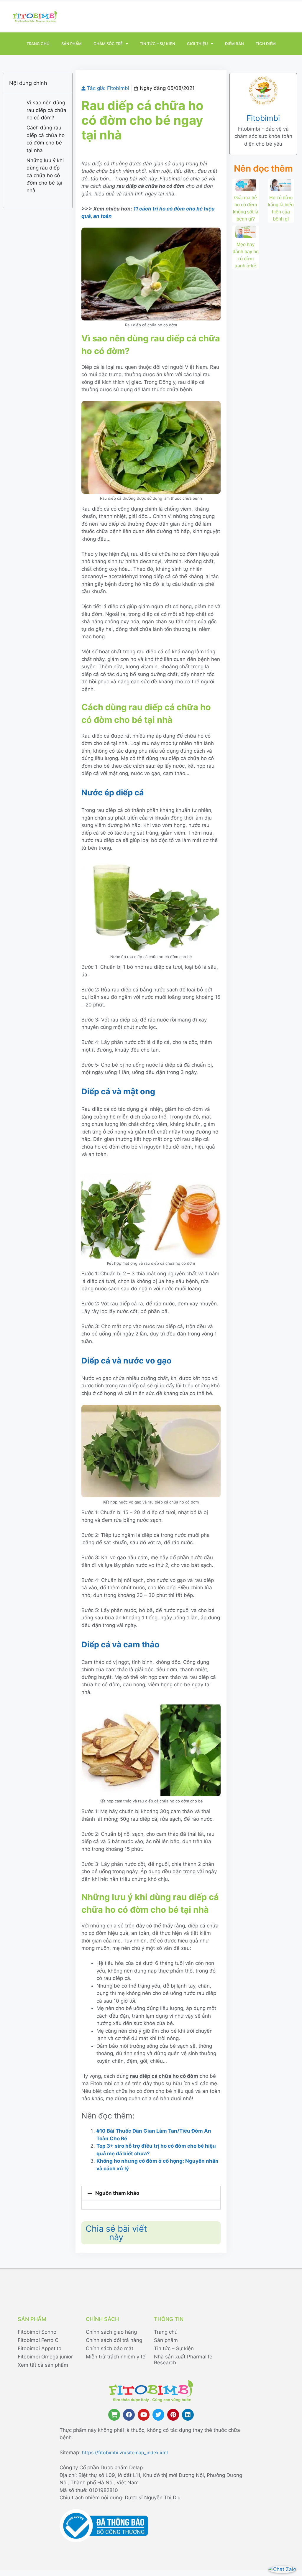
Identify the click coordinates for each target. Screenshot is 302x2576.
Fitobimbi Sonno (37, 2332)
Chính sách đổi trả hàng (114, 2340)
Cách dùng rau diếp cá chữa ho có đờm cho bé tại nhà (46, 139)
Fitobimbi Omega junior (45, 2357)
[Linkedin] (188, 2415)
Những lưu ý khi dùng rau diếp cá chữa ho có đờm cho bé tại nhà (45, 175)
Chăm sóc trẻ (108, 44)
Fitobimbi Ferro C (38, 2340)
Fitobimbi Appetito (40, 2348)
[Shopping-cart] (114, 2415)
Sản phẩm (72, 44)
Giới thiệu (197, 44)
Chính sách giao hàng (111, 2332)
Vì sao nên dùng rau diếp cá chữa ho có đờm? (46, 110)
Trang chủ (38, 44)
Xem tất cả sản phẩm (43, 2365)
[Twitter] (158, 2415)
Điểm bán (234, 44)
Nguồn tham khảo (117, 2193)
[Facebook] (129, 2415)
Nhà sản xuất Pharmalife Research (183, 2360)
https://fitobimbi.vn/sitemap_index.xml (125, 2452)
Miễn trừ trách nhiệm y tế (116, 2357)
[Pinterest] (173, 2415)
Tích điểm (266, 44)
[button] (151, 2193)
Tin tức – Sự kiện (157, 44)
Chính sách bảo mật (110, 2348)
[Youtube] (144, 2415)
